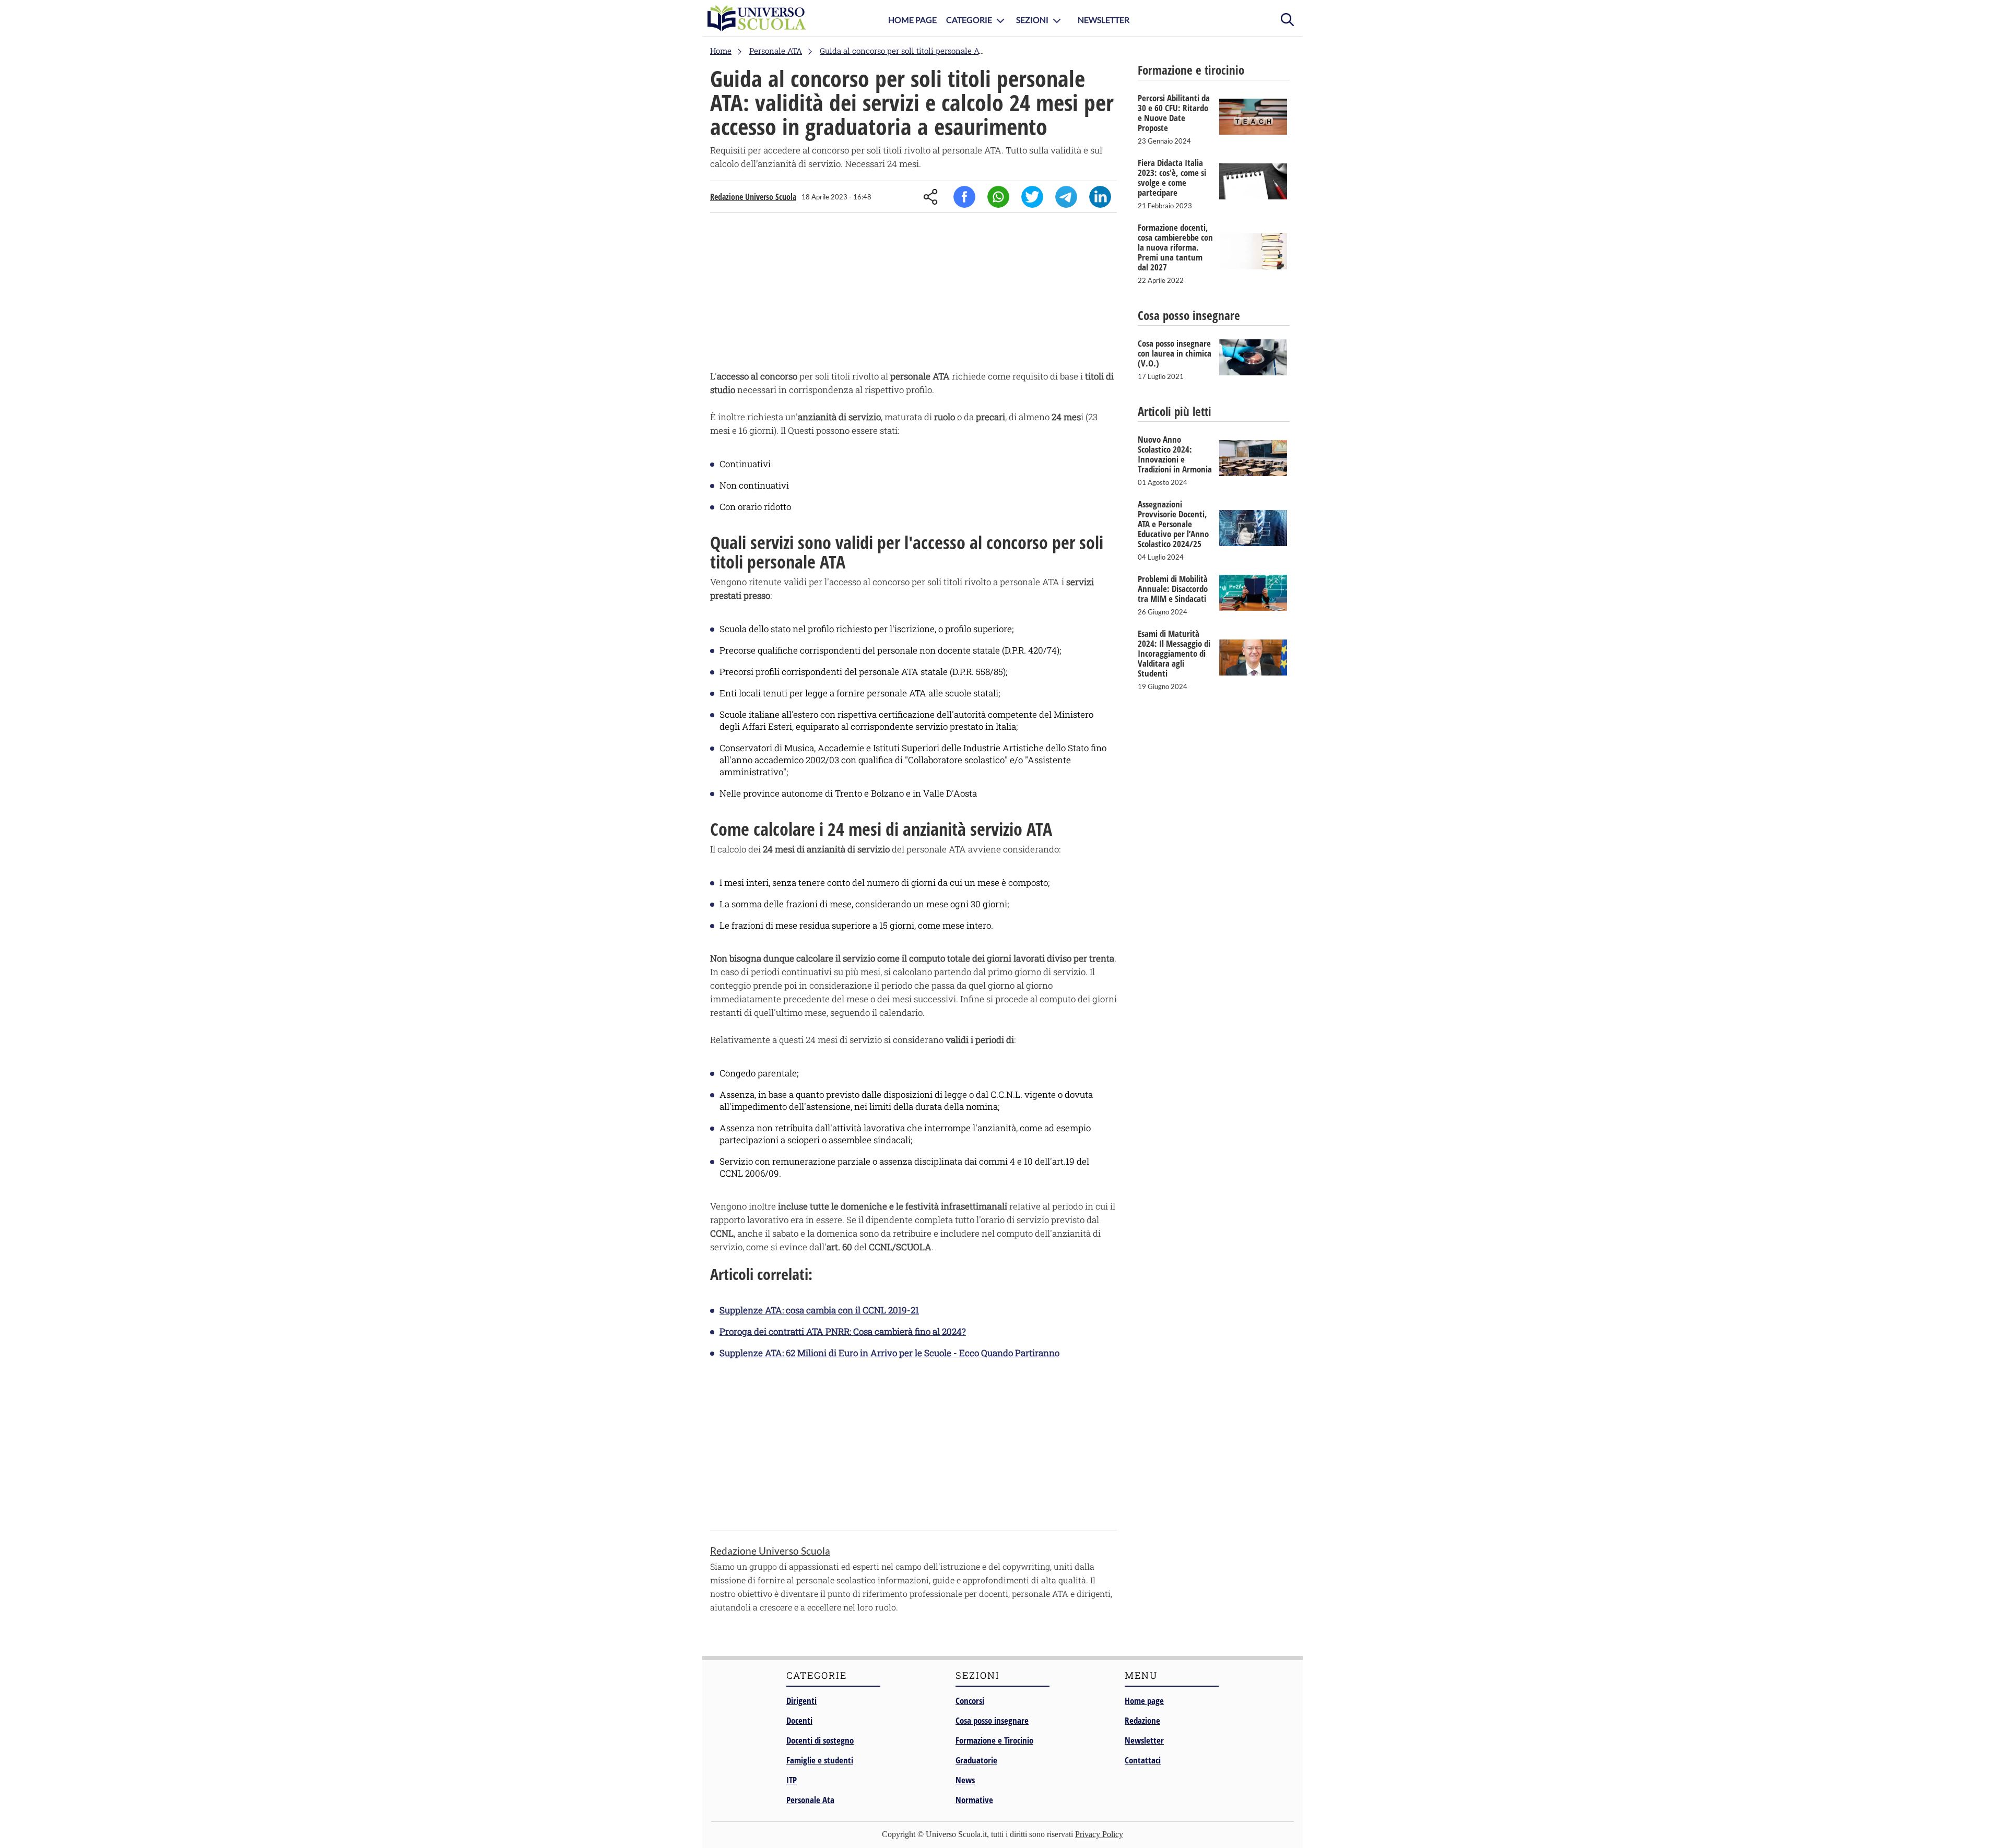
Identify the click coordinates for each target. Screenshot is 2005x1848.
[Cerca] (1287, 18)
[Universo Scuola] (757, 18)
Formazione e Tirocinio (994, 1740)
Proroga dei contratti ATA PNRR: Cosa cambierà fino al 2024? (843, 1331)
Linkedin (1100, 197)
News (965, 1780)
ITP (792, 1780)
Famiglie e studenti (820, 1760)
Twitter (1032, 197)
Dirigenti (801, 1701)
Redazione (1142, 1720)
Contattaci (1143, 1760)
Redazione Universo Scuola (753, 197)
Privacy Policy (1099, 1834)
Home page (1144, 1701)
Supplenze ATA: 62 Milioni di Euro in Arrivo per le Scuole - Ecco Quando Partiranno (889, 1353)
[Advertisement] (913, 294)
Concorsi (970, 1701)
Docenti (799, 1720)
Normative (974, 1800)
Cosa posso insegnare (992, 1720)
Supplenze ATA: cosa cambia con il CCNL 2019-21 (819, 1310)
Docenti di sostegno (820, 1740)
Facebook (964, 197)
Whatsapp (998, 197)
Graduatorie (976, 1760)
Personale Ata (810, 1800)
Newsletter (1104, 20)
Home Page (912, 20)
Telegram (1066, 197)
